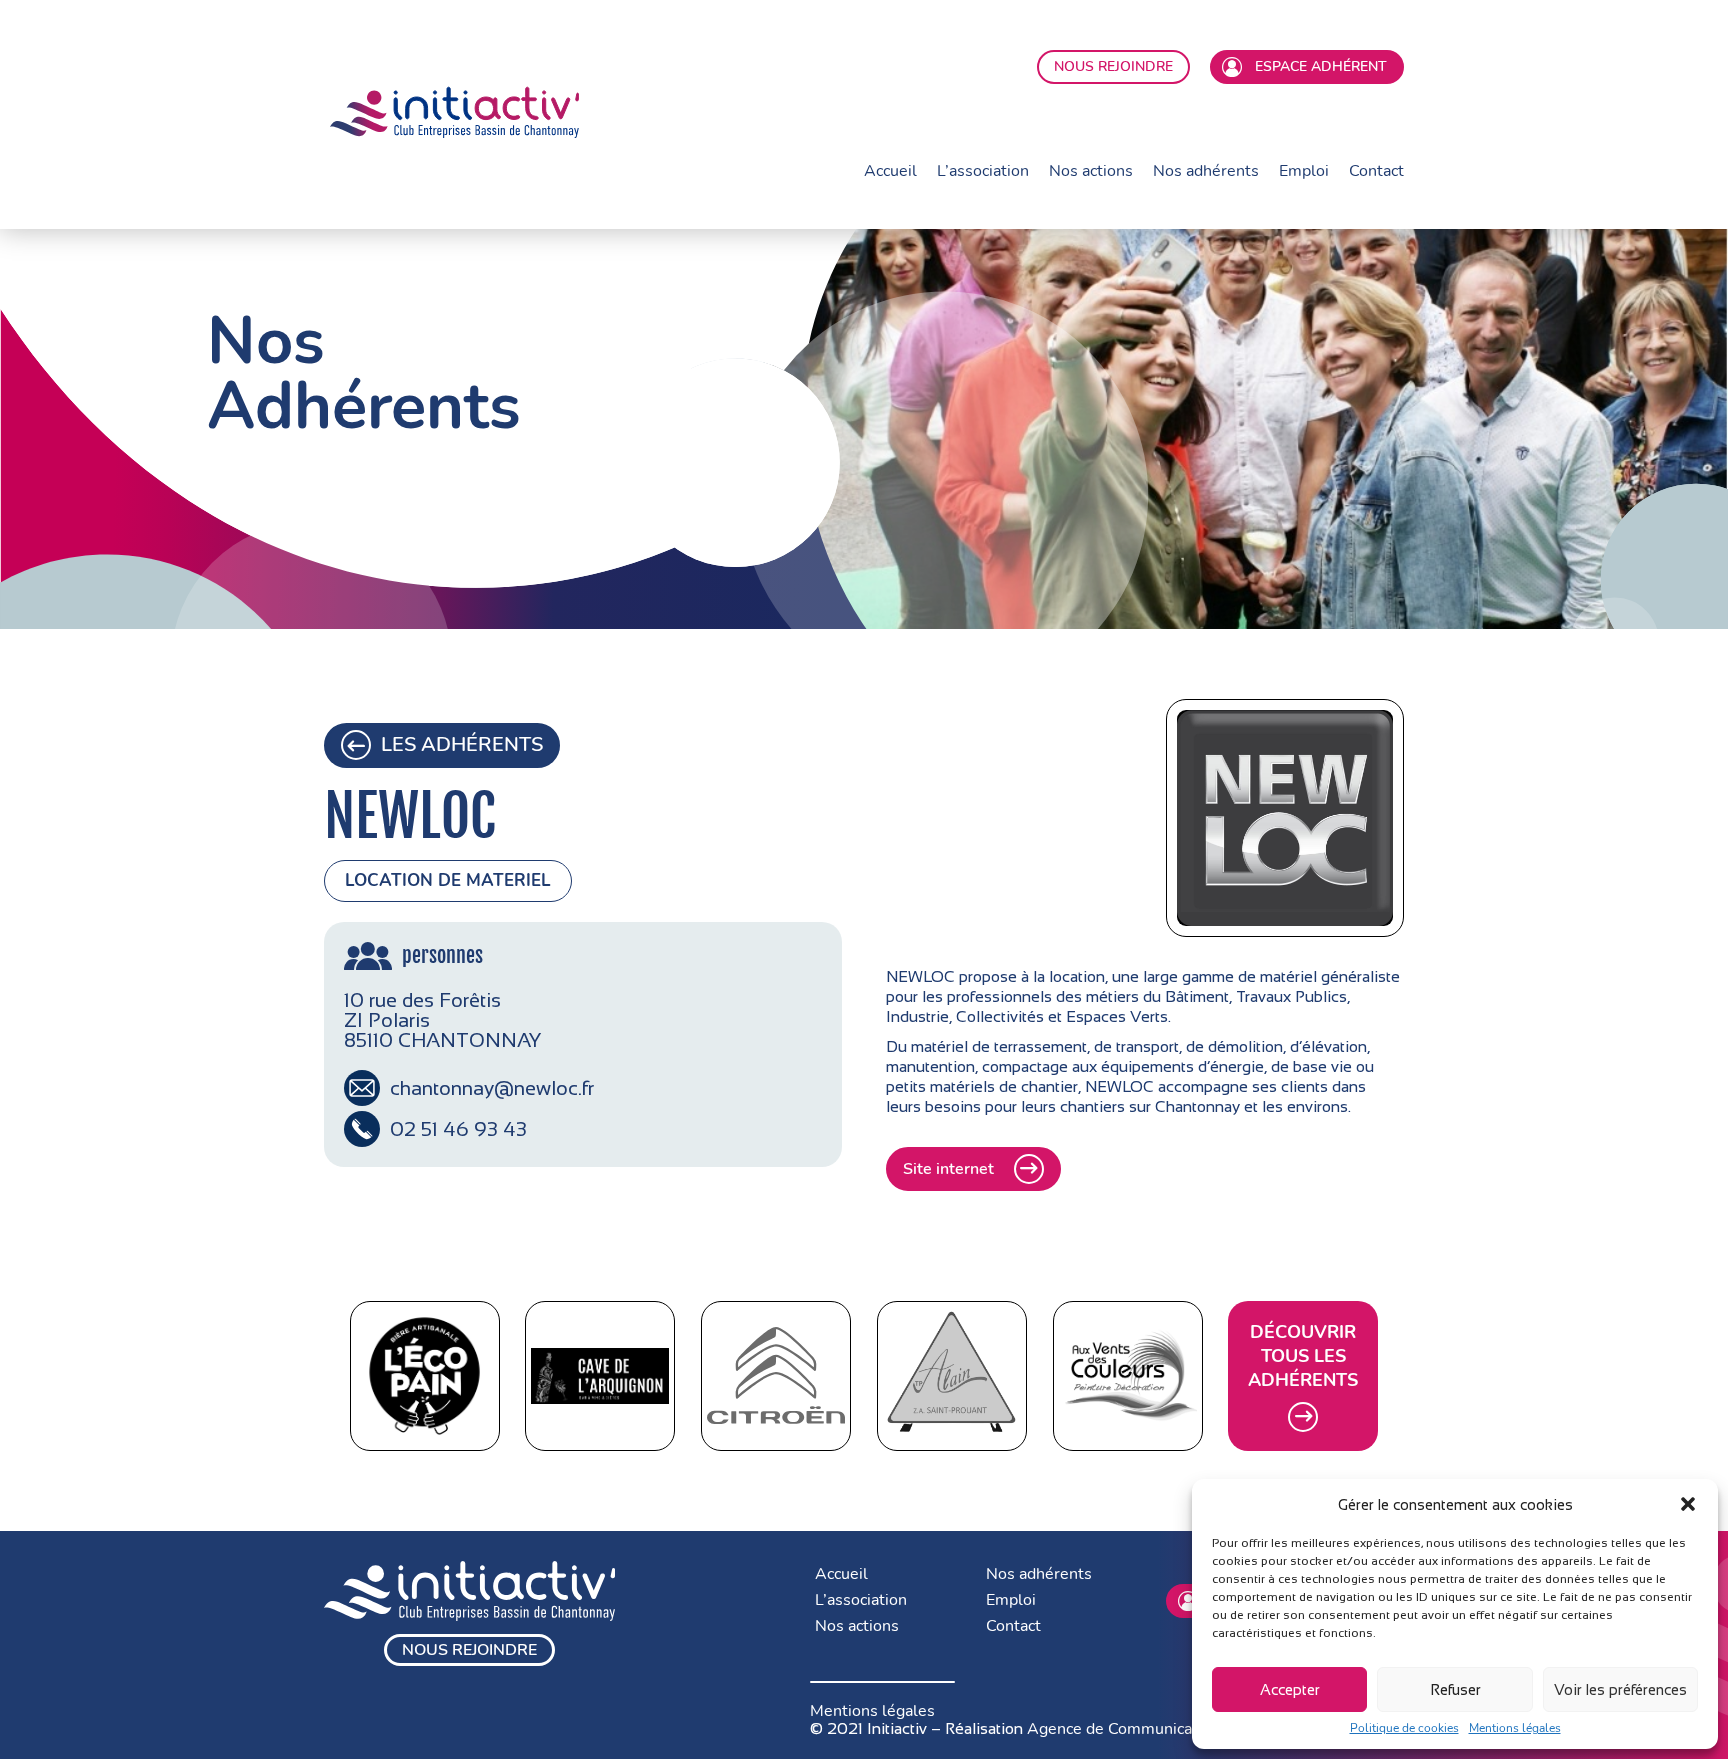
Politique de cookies (1404, 1728)
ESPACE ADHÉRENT (1317, 66)
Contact (1376, 171)
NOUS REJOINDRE (1113, 66)
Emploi (1304, 171)
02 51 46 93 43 (458, 1129)
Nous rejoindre (469, 1650)
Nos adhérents (1206, 171)
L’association (983, 171)
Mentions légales (1515, 1728)
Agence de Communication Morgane (1161, 1729)
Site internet (948, 1169)
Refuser (1455, 1689)
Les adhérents (462, 744)
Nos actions (1091, 171)
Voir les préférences (1620, 1689)
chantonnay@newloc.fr (492, 1088)
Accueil (890, 171)
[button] (1688, 1504)
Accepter (1290, 1689)
